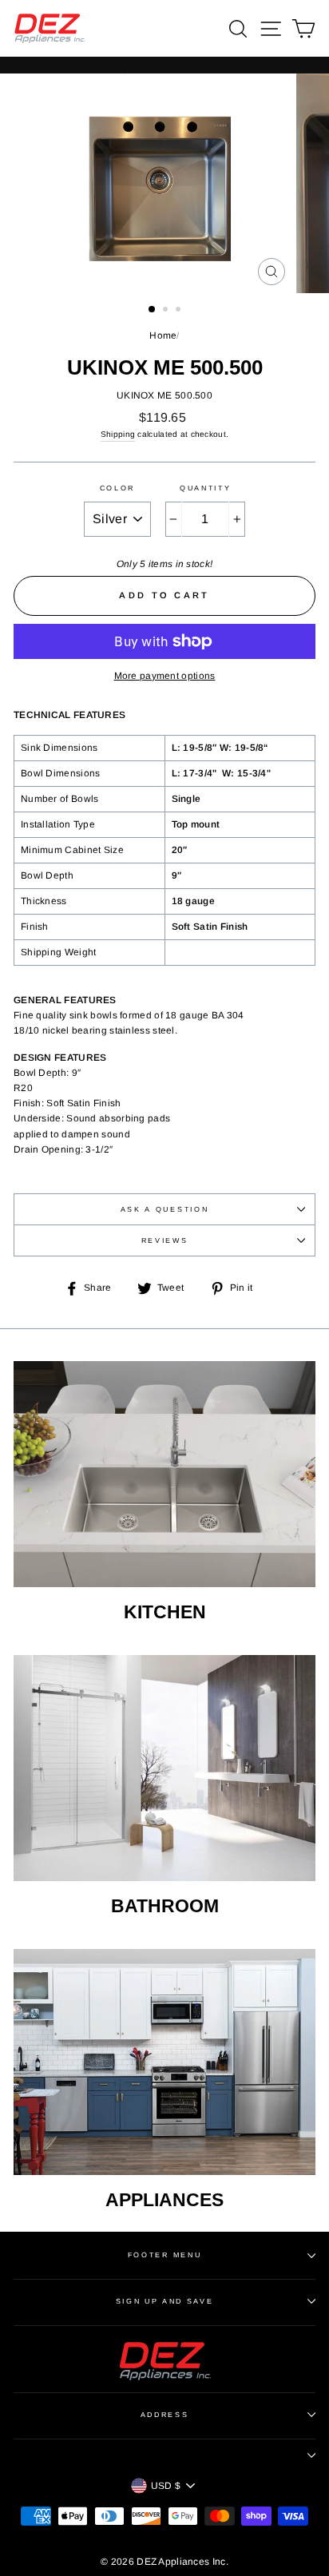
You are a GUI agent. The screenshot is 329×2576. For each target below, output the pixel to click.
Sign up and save (165, 2301)
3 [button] (180, 311)
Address (165, 2415)
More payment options (165, 676)
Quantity (205, 488)
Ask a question (165, 1209)
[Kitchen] (164, 1475)
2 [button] (167, 311)
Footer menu (164, 2255)
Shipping (118, 434)
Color (117, 488)
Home (163, 335)
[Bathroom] (164, 1768)
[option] (164, 183)
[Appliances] (164, 2062)
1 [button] (153, 310)
